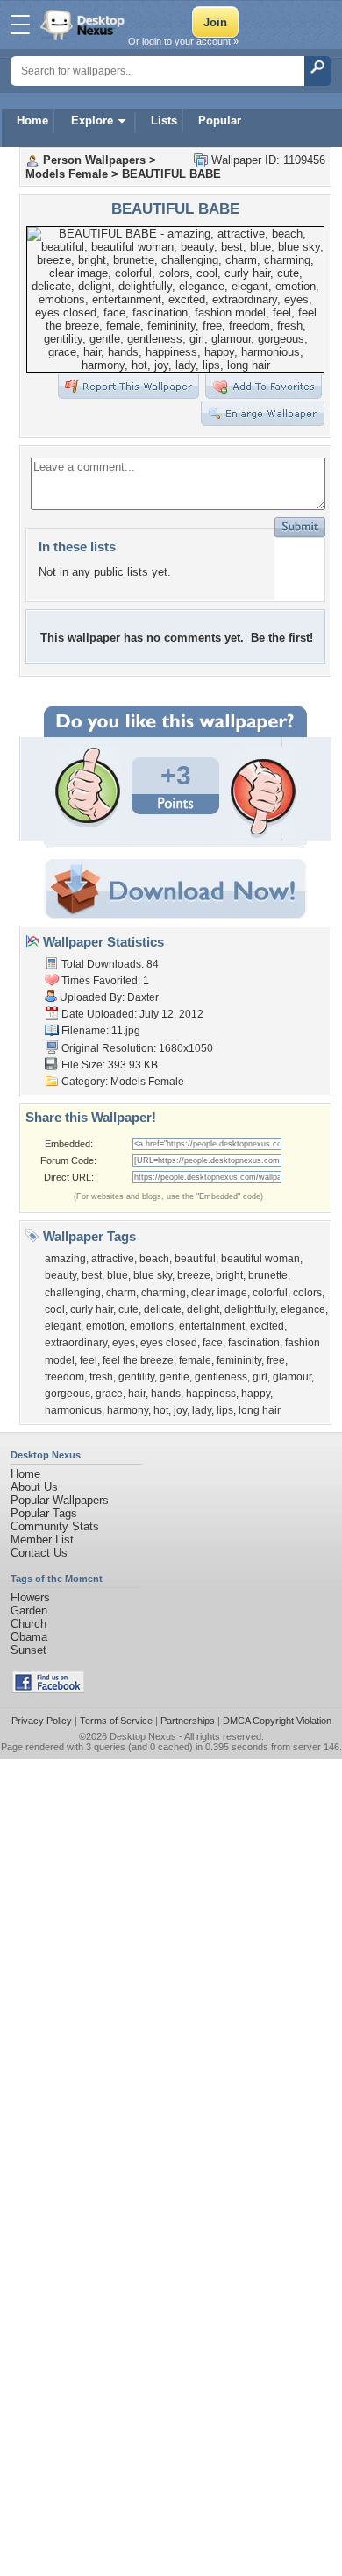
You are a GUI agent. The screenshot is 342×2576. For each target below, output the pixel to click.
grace (109, 1394)
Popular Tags (44, 1513)
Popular (220, 121)
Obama (29, 1637)
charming (164, 1293)
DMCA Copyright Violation (277, 1721)
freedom (64, 1377)
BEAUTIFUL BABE (171, 174)
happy (256, 1394)
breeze (194, 1275)
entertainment (212, 1326)
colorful (270, 1293)
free (276, 1360)
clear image (219, 1293)
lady (202, 1410)
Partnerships (188, 1721)
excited (267, 1326)
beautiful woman (260, 1259)
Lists (164, 121)
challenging (73, 1293)
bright (229, 1275)
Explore (92, 121)
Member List (42, 1540)
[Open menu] (20, 25)
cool (55, 1309)
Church (28, 1624)
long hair (260, 1410)
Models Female (67, 174)
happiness (211, 1394)
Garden (29, 1611)
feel (89, 1360)
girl (260, 1377)
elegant (63, 1326)
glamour (292, 1377)
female (195, 1360)
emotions (152, 1326)
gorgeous (68, 1394)
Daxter (143, 997)
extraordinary (76, 1343)
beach (154, 1259)
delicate (163, 1309)
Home (32, 121)
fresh (101, 1377)
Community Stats (55, 1526)
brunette (268, 1275)
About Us (34, 1487)
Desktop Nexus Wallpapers (84, 25)
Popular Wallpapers (60, 1500)
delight (203, 1309)
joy (180, 1410)
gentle (175, 1377)
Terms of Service (116, 1721)
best (92, 1275)
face (213, 1343)
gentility (136, 1377)
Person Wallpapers (94, 160)
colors (307, 1293)
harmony (128, 1410)
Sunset (28, 1650)
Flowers (30, 1597)
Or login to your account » (183, 41)
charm (121, 1293)
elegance (303, 1309)
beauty (61, 1275)
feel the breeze (138, 1360)
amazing (65, 1259)
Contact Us (39, 1553)
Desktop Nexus (143, 1736)
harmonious (73, 1410)
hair (137, 1394)
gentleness (221, 1377)
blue (118, 1275)
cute (128, 1309)
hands (166, 1394)
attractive (113, 1259)
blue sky (153, 1275)
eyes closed (169, 1343)
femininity (239, 1360)
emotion (105, 1326)
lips (225, 1410)
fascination (254, 1343)
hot (161, 1410)
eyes (124, 1343)
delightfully (250, 1309)
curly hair (92, 1309)
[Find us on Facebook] (48, 1689)
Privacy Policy (42, 1721)
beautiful (195, 1259)
